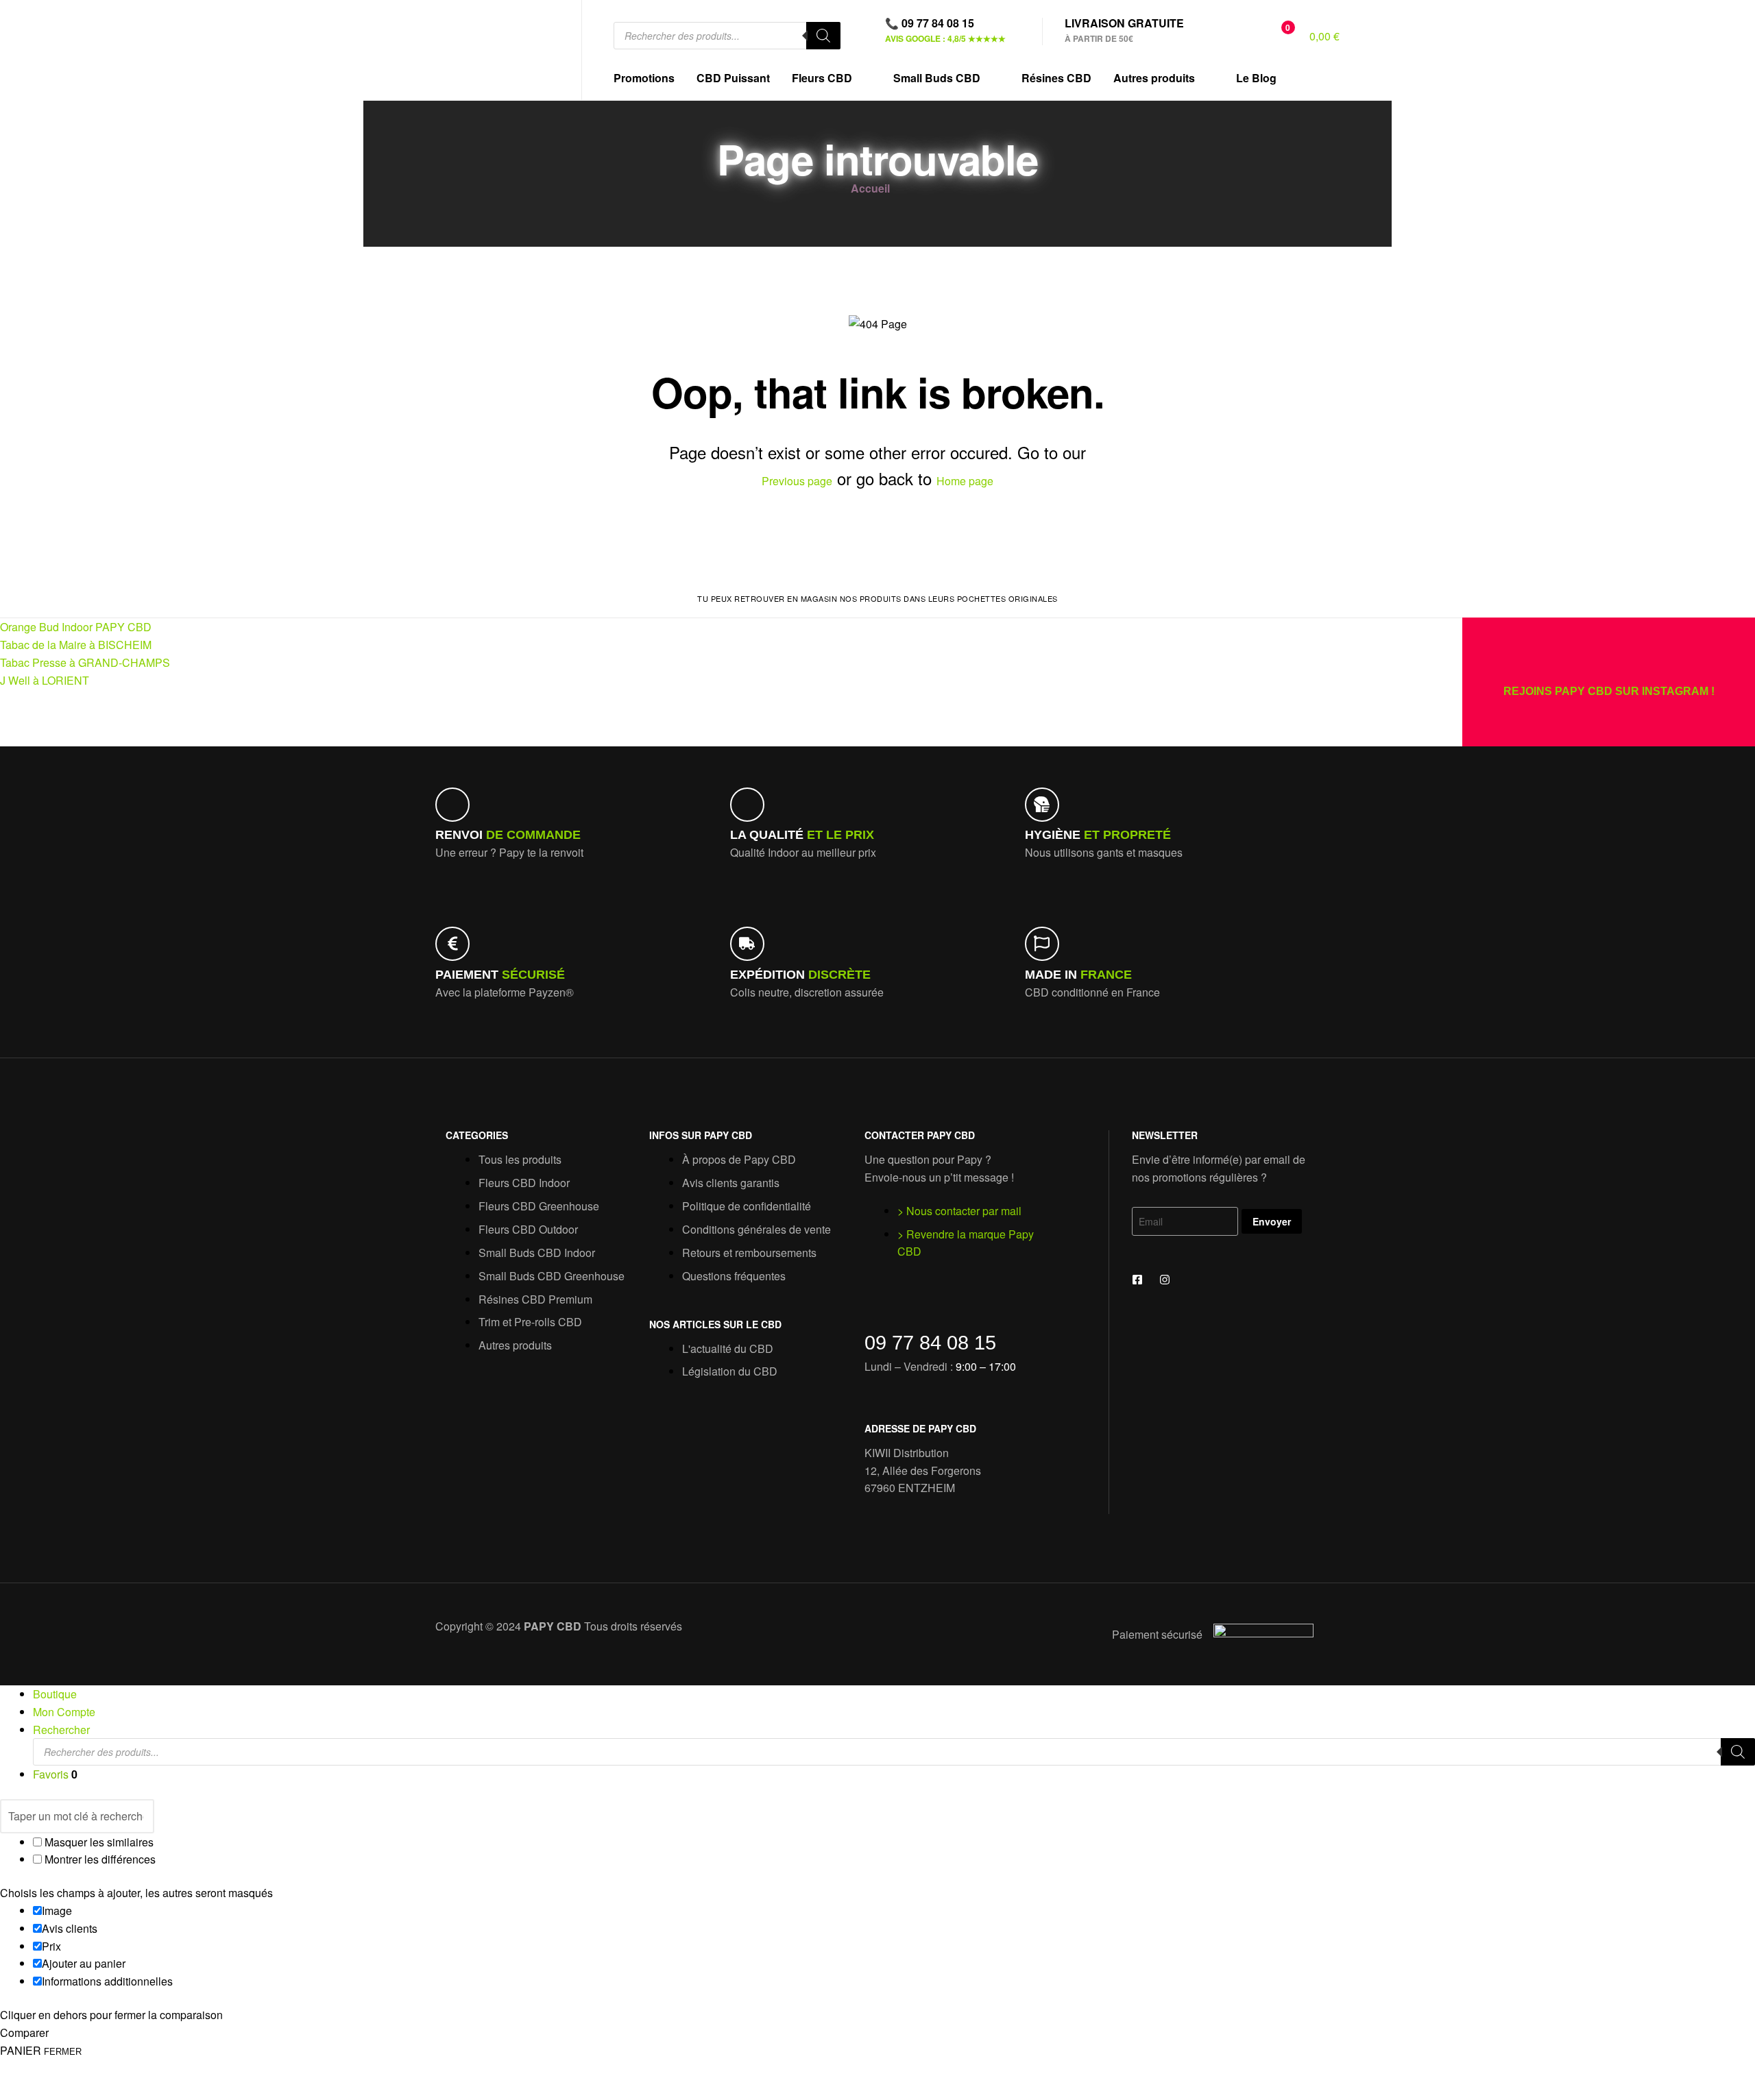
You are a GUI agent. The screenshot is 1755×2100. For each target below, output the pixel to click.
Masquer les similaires (98, 1842)
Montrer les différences (99, 1859)
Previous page (797, 481)
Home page (965, 481)
